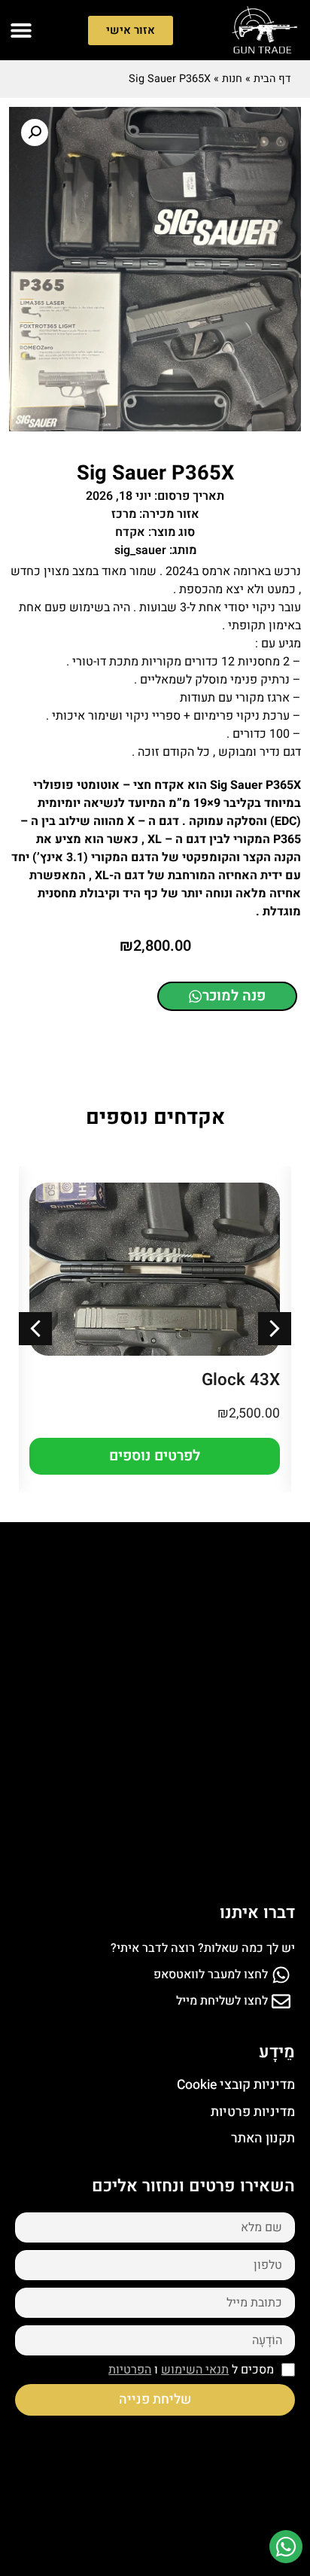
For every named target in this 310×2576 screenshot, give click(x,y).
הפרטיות (130, 2370)
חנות (232, 79)
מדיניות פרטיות (253, 2112)
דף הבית (272, 79)
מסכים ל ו (191, 2370)
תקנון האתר (263, 2138)
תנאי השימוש (195, 2370)
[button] (21, 30)
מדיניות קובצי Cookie (236, 2085)
